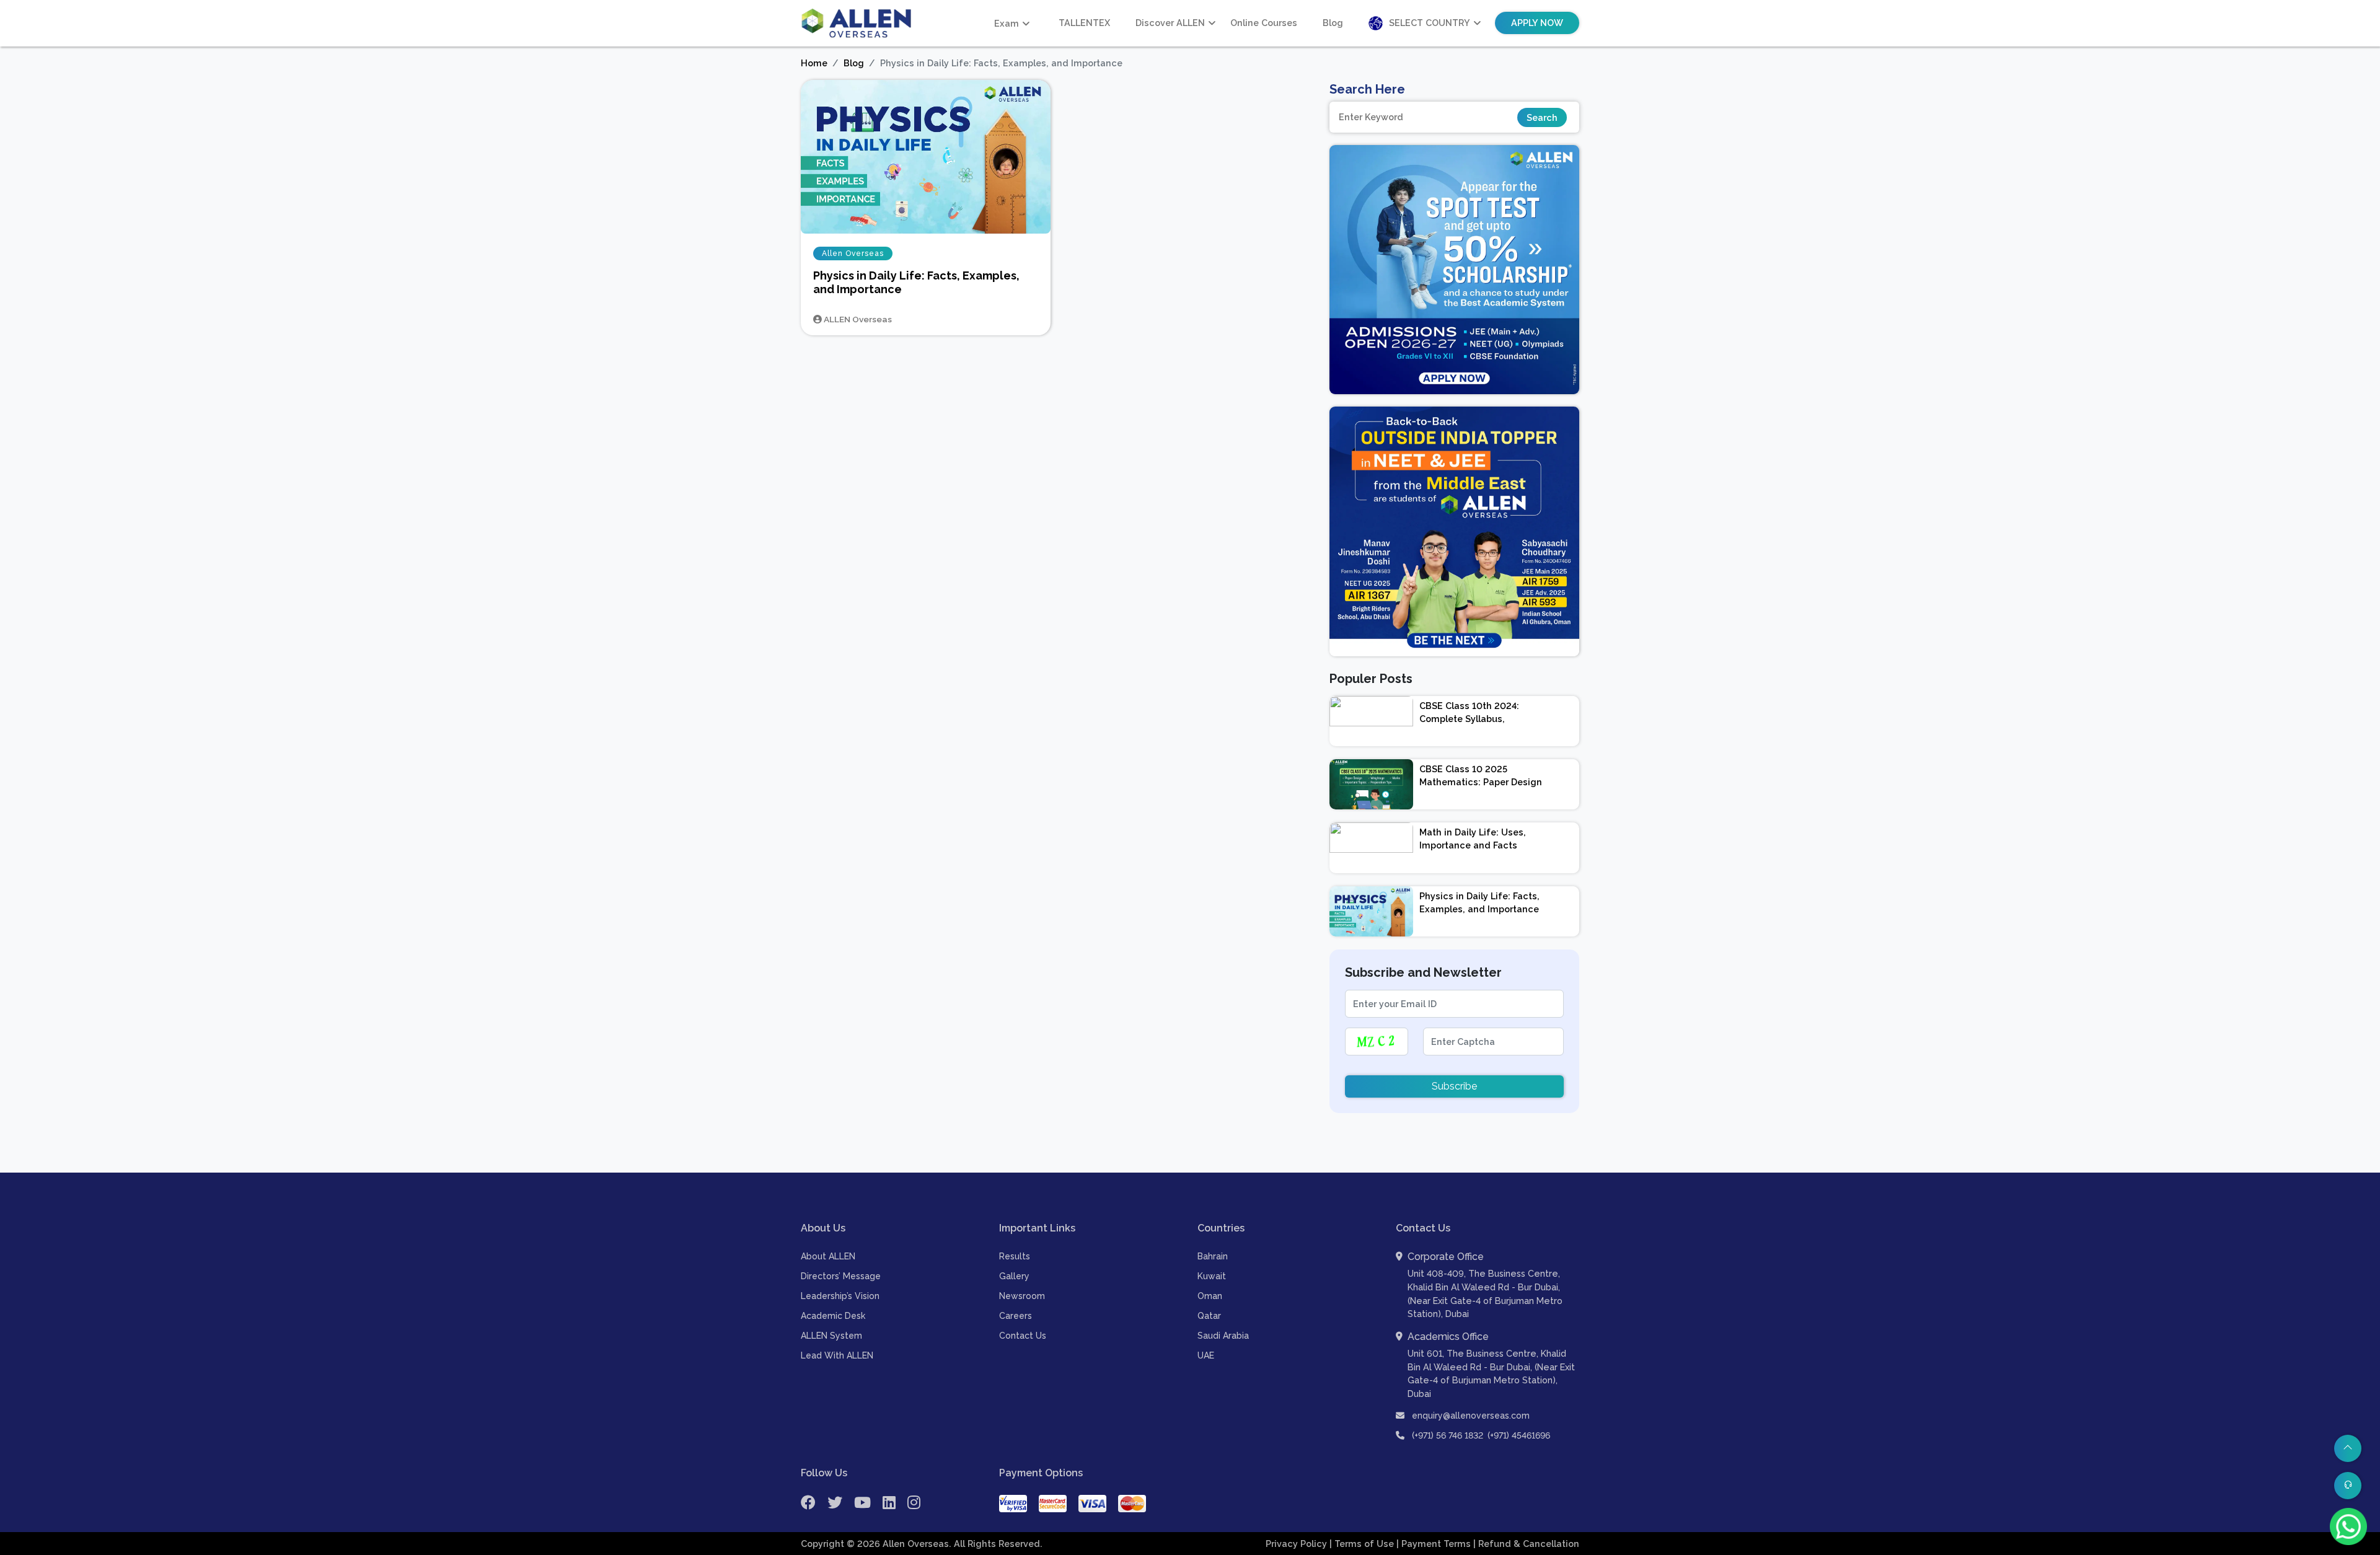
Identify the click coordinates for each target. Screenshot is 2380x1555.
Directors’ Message (841, 1276)
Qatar (1209, 1316)
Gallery (1014, 1276)
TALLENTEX (1084, 23)
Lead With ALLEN (837, 1355)
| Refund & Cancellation (1526, 1544)
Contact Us (1023, 1336)
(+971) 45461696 (1519, 1435)
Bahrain (1213, 1256)
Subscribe (1454, 1086)
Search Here (1367, 89)
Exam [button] (1007, 23)
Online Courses (1264, 23)
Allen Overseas (853, 253)
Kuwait (1212, 1276)
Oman (1210, 1296)
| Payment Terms (1435, 1544)
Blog (1333, 23)
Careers (1016, 1316)
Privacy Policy (1298, 1544)
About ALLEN (828, 1256)
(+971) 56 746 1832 (1448, 1435)
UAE (1206, 1355)
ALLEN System (831, 1336)
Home (814, 63)
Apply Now (1537, 23)
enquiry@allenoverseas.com (1470, 1416)
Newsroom (1022, 1296)
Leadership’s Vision (840, 1296)
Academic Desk (833, 1316)
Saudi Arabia (1223, 1336)
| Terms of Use (1363, 1544)
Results (1015, 1256)
